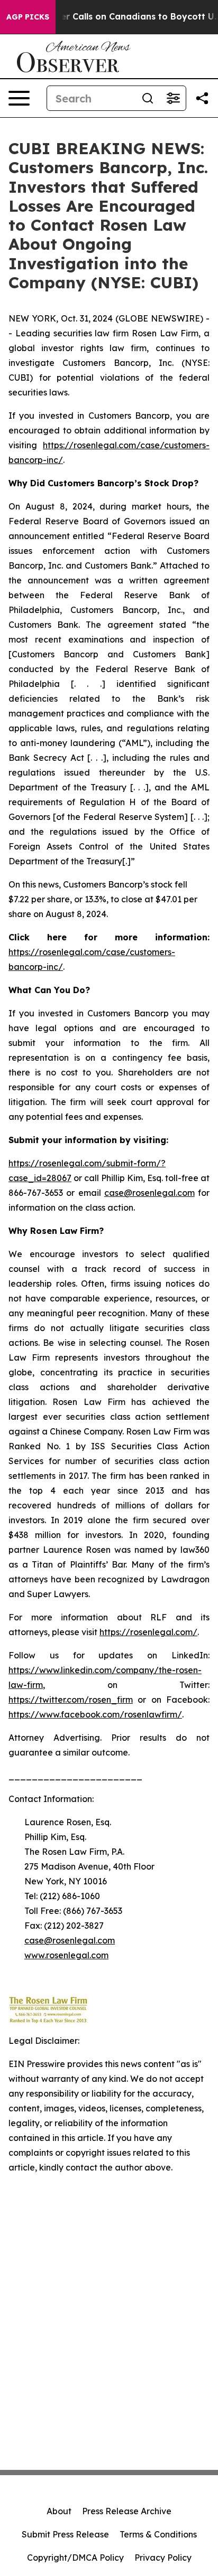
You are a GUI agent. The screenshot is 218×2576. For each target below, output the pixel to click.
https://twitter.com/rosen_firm (71, 1700)
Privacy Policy (163, 2558)
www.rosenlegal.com (66, 1955)
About (59, 2511)
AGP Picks (28, 17)
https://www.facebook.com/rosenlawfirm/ (95, 1714)
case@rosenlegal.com (149, 1193)
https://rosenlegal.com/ (148, 1632)
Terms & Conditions (158, 2534)
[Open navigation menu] (19, 98)
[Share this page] (202, 98)
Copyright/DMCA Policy (75, 2558)
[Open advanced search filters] (173, 98)
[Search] (148, 98)
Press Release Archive (127, 2511)
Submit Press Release (65, 2534)
